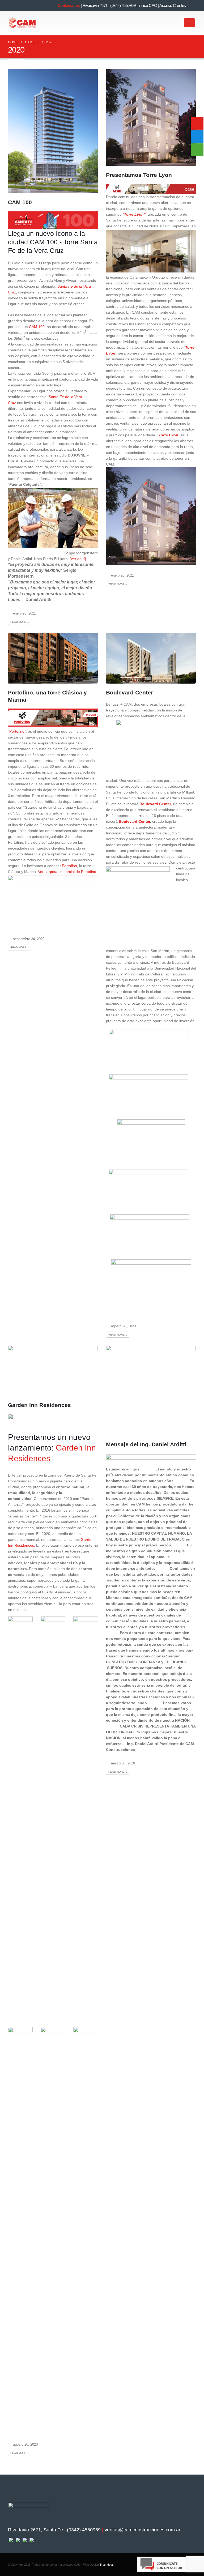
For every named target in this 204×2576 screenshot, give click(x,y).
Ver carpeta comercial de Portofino (67, 872)
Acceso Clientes (173, 5)
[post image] (53, 131)
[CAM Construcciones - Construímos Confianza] (23, 23)
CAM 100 (20, 202)
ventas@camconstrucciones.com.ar (143, 2530)
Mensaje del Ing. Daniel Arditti (146, 1444)
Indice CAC (148, 5)
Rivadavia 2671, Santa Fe (35, 2530)
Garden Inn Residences (39, 1405)
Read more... (20, 622)
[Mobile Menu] (189, 23)
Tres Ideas (107, 2565)
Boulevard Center (129, 692)
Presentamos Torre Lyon (139, 175)
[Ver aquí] (78, 559)
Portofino (17, 731)
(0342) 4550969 (123, 5)
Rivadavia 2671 (95, 5)
